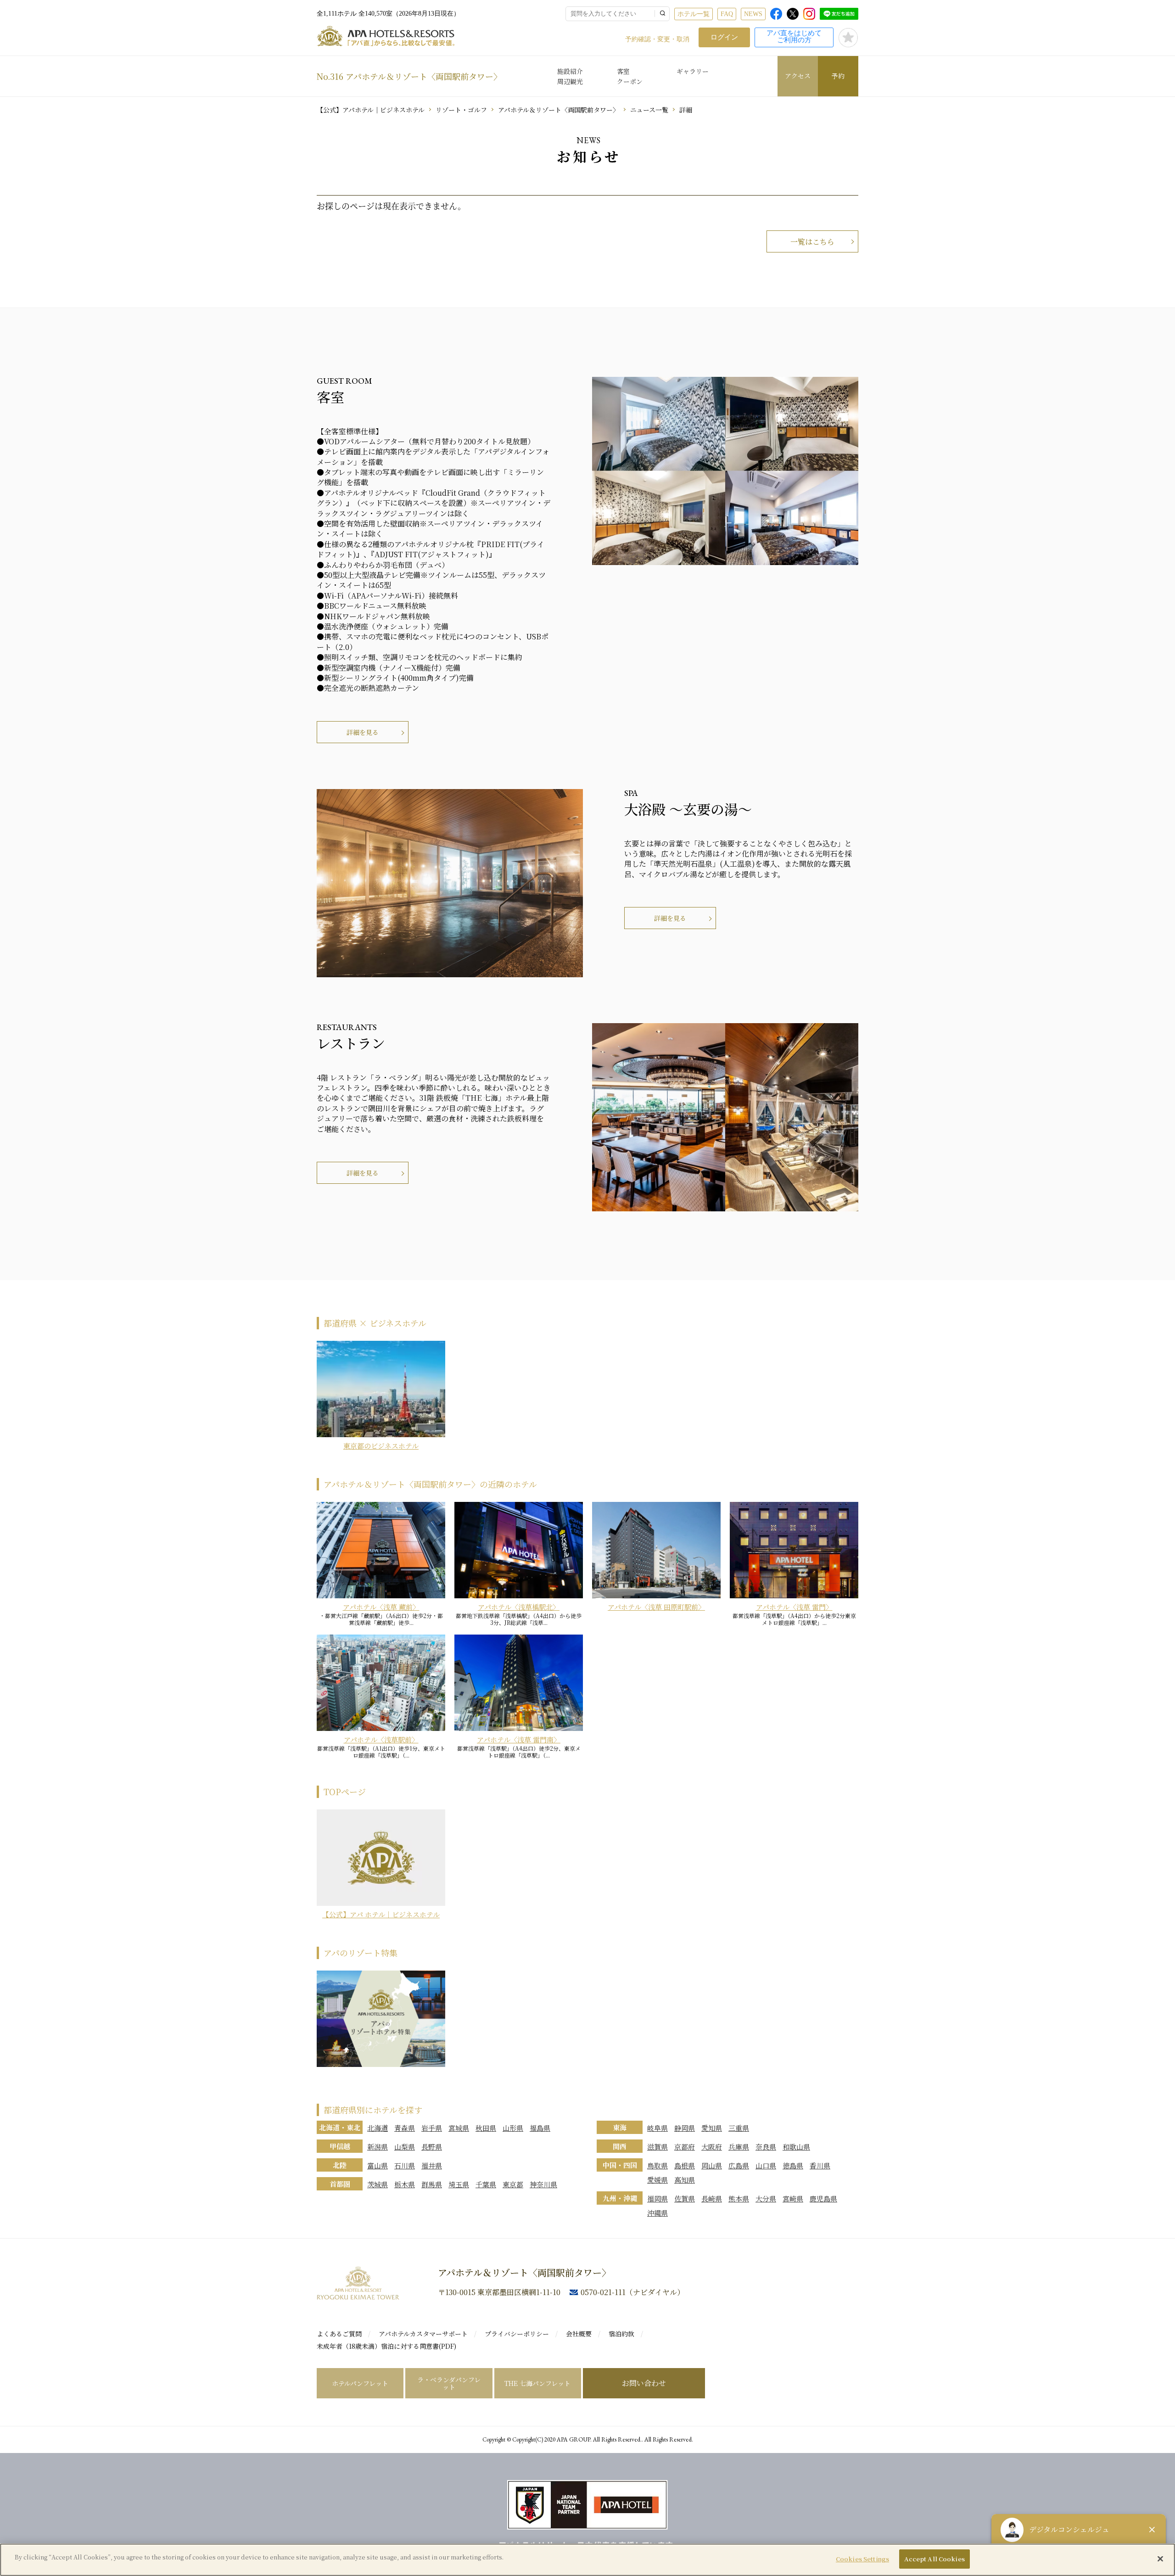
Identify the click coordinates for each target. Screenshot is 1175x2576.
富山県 (378, 2165)
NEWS (753, 14)
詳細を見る (363, 732)
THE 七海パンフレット (537, 2383)
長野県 (432, 2147)
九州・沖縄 (620, 2198)
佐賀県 (685, 2198)
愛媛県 (657, 2180)
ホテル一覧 (694, 14)
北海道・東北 (340, 2127)
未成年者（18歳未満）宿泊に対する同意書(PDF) (386, 2346)
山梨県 (405, 2147)
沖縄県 (657, 2213)
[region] (587, 2560)
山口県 (766, 2165)
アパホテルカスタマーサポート (423, 2334)
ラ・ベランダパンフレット (449, 2383)
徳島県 (793, 2165)
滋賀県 (657, 2147)
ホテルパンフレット (360, 2383)
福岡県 (657, 2198)
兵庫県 (739, 2147)
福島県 (540, 2128)
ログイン (724, 37)
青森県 (405, 2128)
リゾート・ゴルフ (461, 110)
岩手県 (432, 2128)
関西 (620, 2146)
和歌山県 (796, 2147)
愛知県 (712, 2128)
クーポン (630, 81)
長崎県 (712, 2198)
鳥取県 (657, 2165)
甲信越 (340, 2146)
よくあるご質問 (339, 2334)
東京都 (513, 2184)
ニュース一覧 (649, 110)
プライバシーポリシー (517, 2334)
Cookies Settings (862, 2559)
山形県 (513, 2128)
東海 (620, 2127)
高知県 (685, 2180)
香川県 (820, 2165)
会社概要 (579, 2334)
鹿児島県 (823, 2198)
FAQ (727, 14)
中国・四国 (620, 2165)
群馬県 (432, 2184)
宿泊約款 (621, 2334)
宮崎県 (793, 2198)
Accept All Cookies (934, 2559)
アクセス (798, 76)
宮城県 (459, 2128)
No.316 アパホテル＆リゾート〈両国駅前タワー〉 (409, 76)
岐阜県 (657, 2128)
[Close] (1160, 2559)
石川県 (405, 2165)
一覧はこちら (812, 242)
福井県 (432, 2165)
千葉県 (486, 2184)
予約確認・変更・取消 (657, 39)
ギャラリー (693, 71)
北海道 (378, 2128)
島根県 (685, 2165)
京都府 (685, 2147)
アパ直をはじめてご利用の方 (794, 36)
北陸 (340, 2165)
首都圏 (340, 2184)
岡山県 (712, 2165)
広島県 (739, 2165)
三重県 (739, 2128)
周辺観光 (570, 81)
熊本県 (739, 2198)
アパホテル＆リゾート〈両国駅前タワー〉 (559, 110)
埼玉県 (459, 2184)
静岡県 (685, 2128)
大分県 (766, 2198)
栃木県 (405, 2184)
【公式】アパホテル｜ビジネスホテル (371, 110)
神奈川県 (543, 2184)
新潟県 (378, 2147)
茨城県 (378, 2184)
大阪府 (712, 2147)
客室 (623, 71)
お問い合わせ (644, 2383)
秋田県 (486, 2128)
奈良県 (766, 2147)
